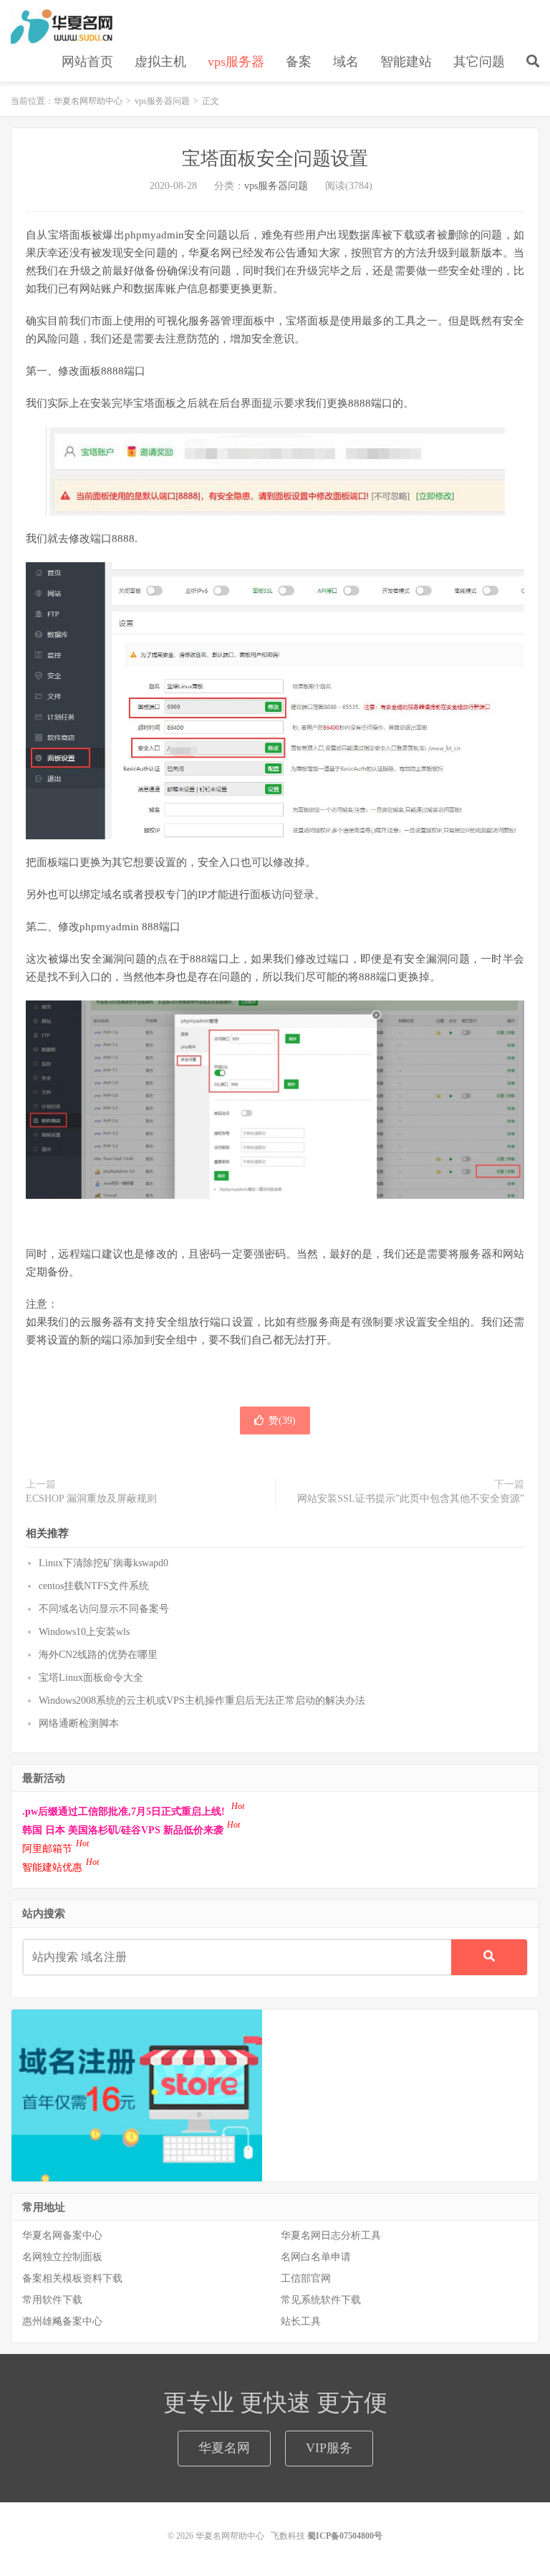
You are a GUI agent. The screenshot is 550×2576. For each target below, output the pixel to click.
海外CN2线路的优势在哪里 (98, 1655)
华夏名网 (224, 2448)
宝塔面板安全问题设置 (275, 159)
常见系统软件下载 (321, 2300)
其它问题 (479, 62)
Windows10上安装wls (84, 1632)
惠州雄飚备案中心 (62, 2321)
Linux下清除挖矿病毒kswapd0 (103, 1563)
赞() (282, 1420)
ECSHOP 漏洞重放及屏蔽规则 (91, 1499)
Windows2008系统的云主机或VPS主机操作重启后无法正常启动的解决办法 (202, 1701)
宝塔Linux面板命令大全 (91, 1678)
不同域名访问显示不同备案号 (104, 1609)
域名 (346, 62)
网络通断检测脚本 (79, 1723)
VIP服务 (329, 2448)
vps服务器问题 (162, 101)
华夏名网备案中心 (62, 2235)
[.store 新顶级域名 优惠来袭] (137, 2094)
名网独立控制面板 (62, 2257)
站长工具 (301, 2321)
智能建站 (406, 62)
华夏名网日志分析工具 (331, 2235)
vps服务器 (236, 62)
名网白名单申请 (316, 2257)
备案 (299, 62)
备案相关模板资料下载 (72, 2278)
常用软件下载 (52, 2300)
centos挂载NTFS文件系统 (94, 1586)
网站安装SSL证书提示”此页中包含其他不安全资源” (411, 1499)
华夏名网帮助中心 (62, 26)
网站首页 (87, 62)
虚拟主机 (160, 62)
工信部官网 (306, 2278)
